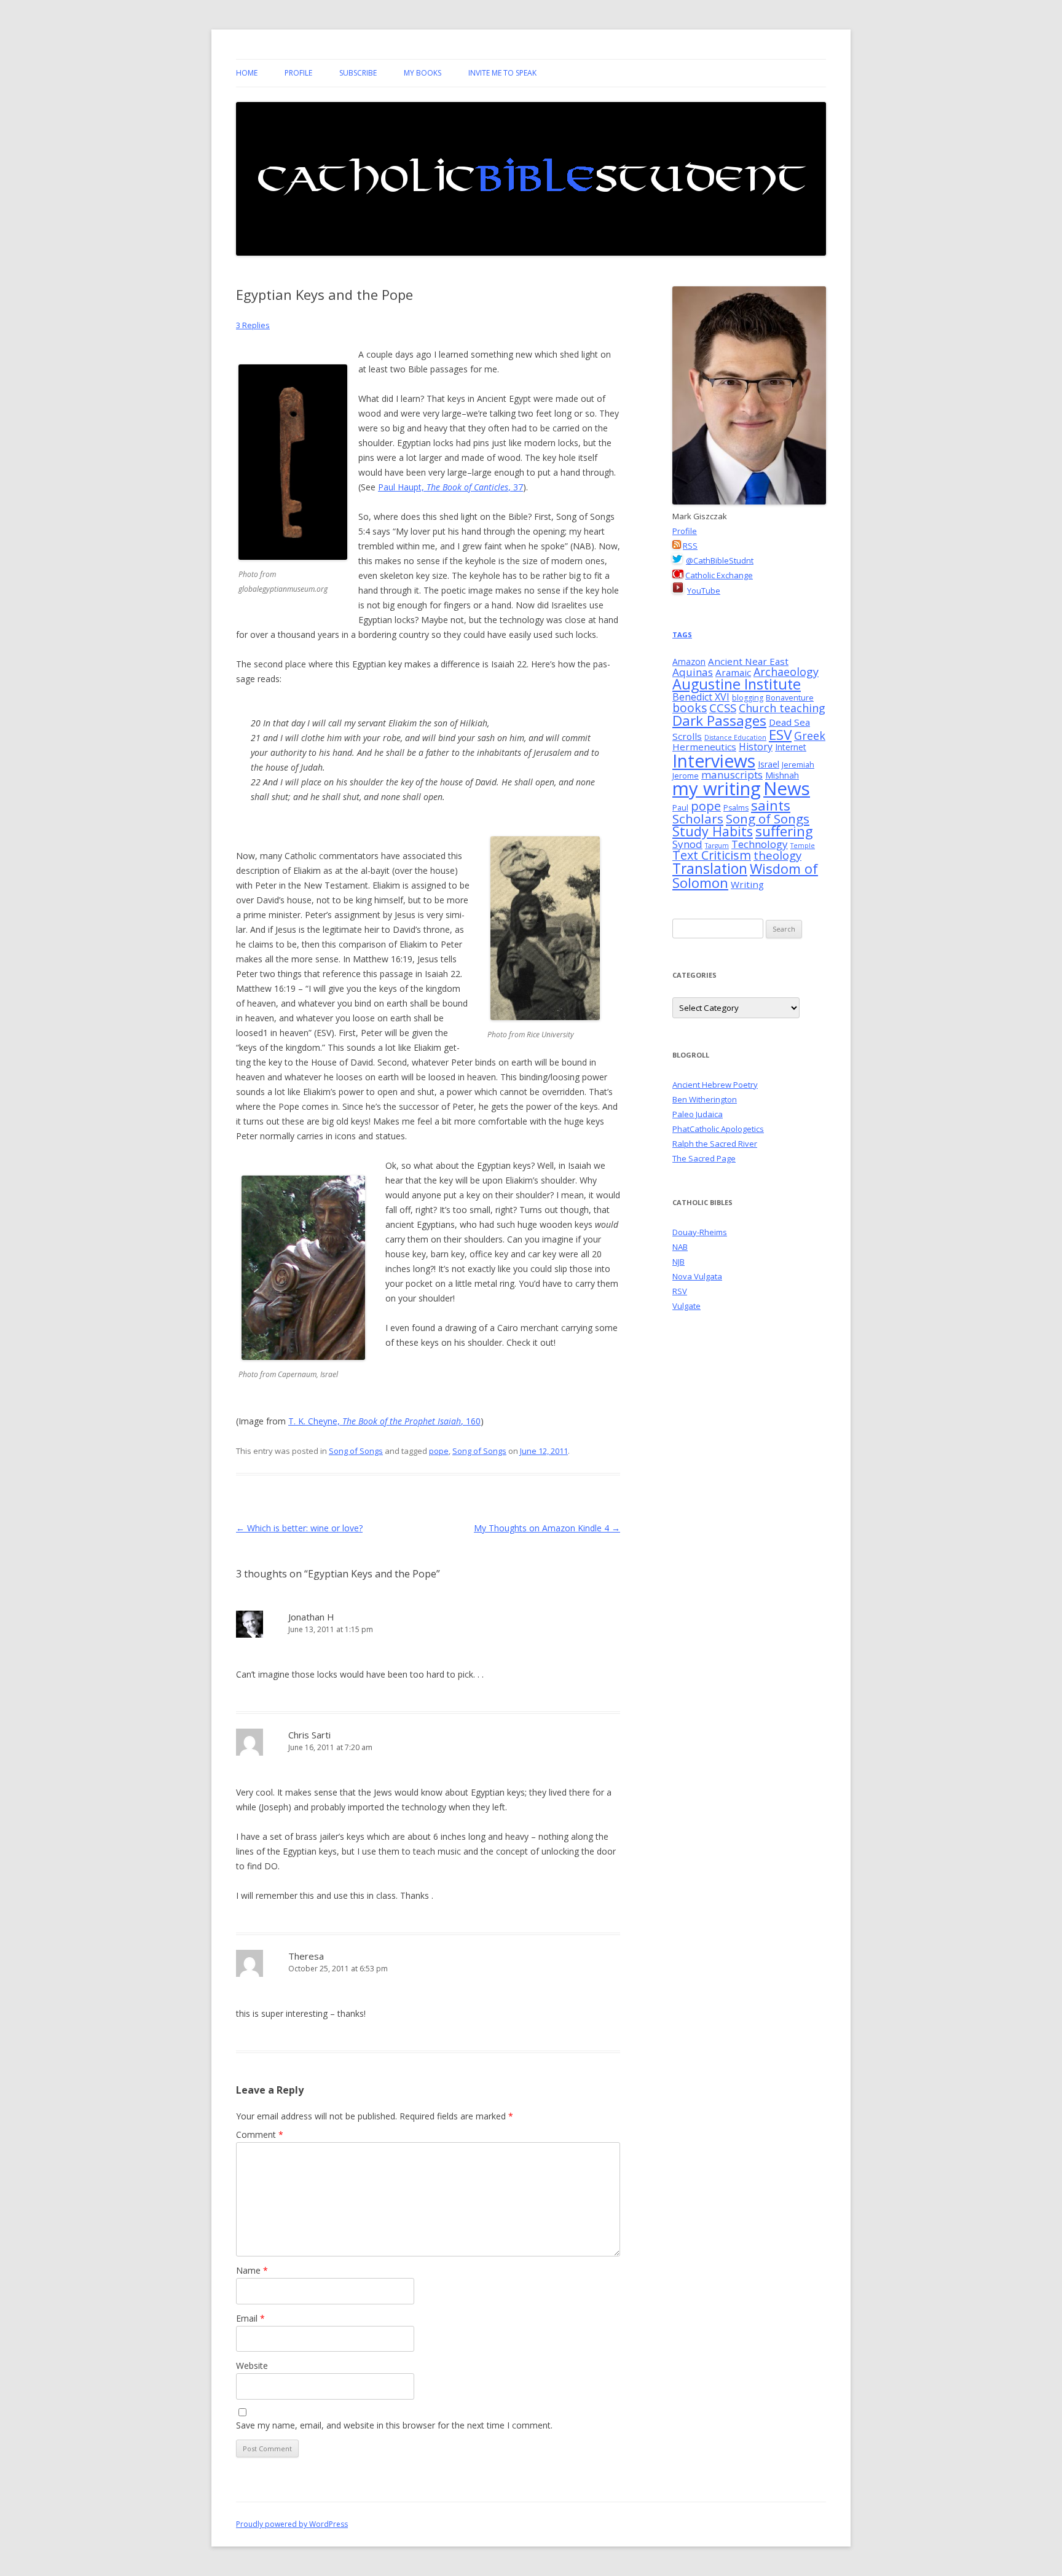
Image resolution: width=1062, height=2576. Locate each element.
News (787, 788)
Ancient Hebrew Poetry (715, 1085)
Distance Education (735, 737)
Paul (680, 808)
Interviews (714, 761)
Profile (298, 73)
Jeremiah (798, 765)
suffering (784, 831)
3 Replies (253, 325)
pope (439, 1451)
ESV (780, 735)
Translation (710, 868)
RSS (690, 546)
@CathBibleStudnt (720, 560)
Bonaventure (790, 698)
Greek (810, 736)
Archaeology (786, 672)
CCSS (723, 708)
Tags (682, 634)
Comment (260, 2134)
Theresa (306, 1956)
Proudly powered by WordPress (292, 2524)
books (690, 708)
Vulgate (686, 1306)
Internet (791, 747)
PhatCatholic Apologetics (718, 1129)
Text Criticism (712, 855)
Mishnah (782, 775)
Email (250, 2318)
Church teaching (782, 708)
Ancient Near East (748, 661)
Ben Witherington (705, 1099)
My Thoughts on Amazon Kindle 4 (547, 1528)
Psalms (736, 808)
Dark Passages (719, 721)
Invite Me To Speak (502, 73)
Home (247, 73)
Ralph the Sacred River (715, 1144)
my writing (717, 788)
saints (771, 805)
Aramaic (733, 672)
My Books (423, 73)
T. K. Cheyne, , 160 (384, 1421)
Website (252, 2366)
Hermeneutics (704, 747)
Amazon (689, 662)
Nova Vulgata (697, 1276)
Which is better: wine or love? (299, 1528)
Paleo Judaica (698, 1114)
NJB (678, 1262)
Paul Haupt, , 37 (450, 487)
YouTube (704, 591)
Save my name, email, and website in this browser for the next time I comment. (394, 2425)
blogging (748, 698)
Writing (747, 884)
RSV (680, 1291)
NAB (680, 1247)
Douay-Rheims (700, 1232)
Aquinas (693, 672)
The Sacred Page (704, 1158)
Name (252, 2270)
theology (777, 855)
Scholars (698, 819)
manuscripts (732, 775)
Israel (769, 764)
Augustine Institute (737, 684)
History (756, 747)
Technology (760, 844)
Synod (687, 844)
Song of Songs (356, 1451)
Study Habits (713, 831)
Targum (717, 846)
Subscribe (358, 73)
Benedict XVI (701, 697)
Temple (803, 846)
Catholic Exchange (719, 575)
